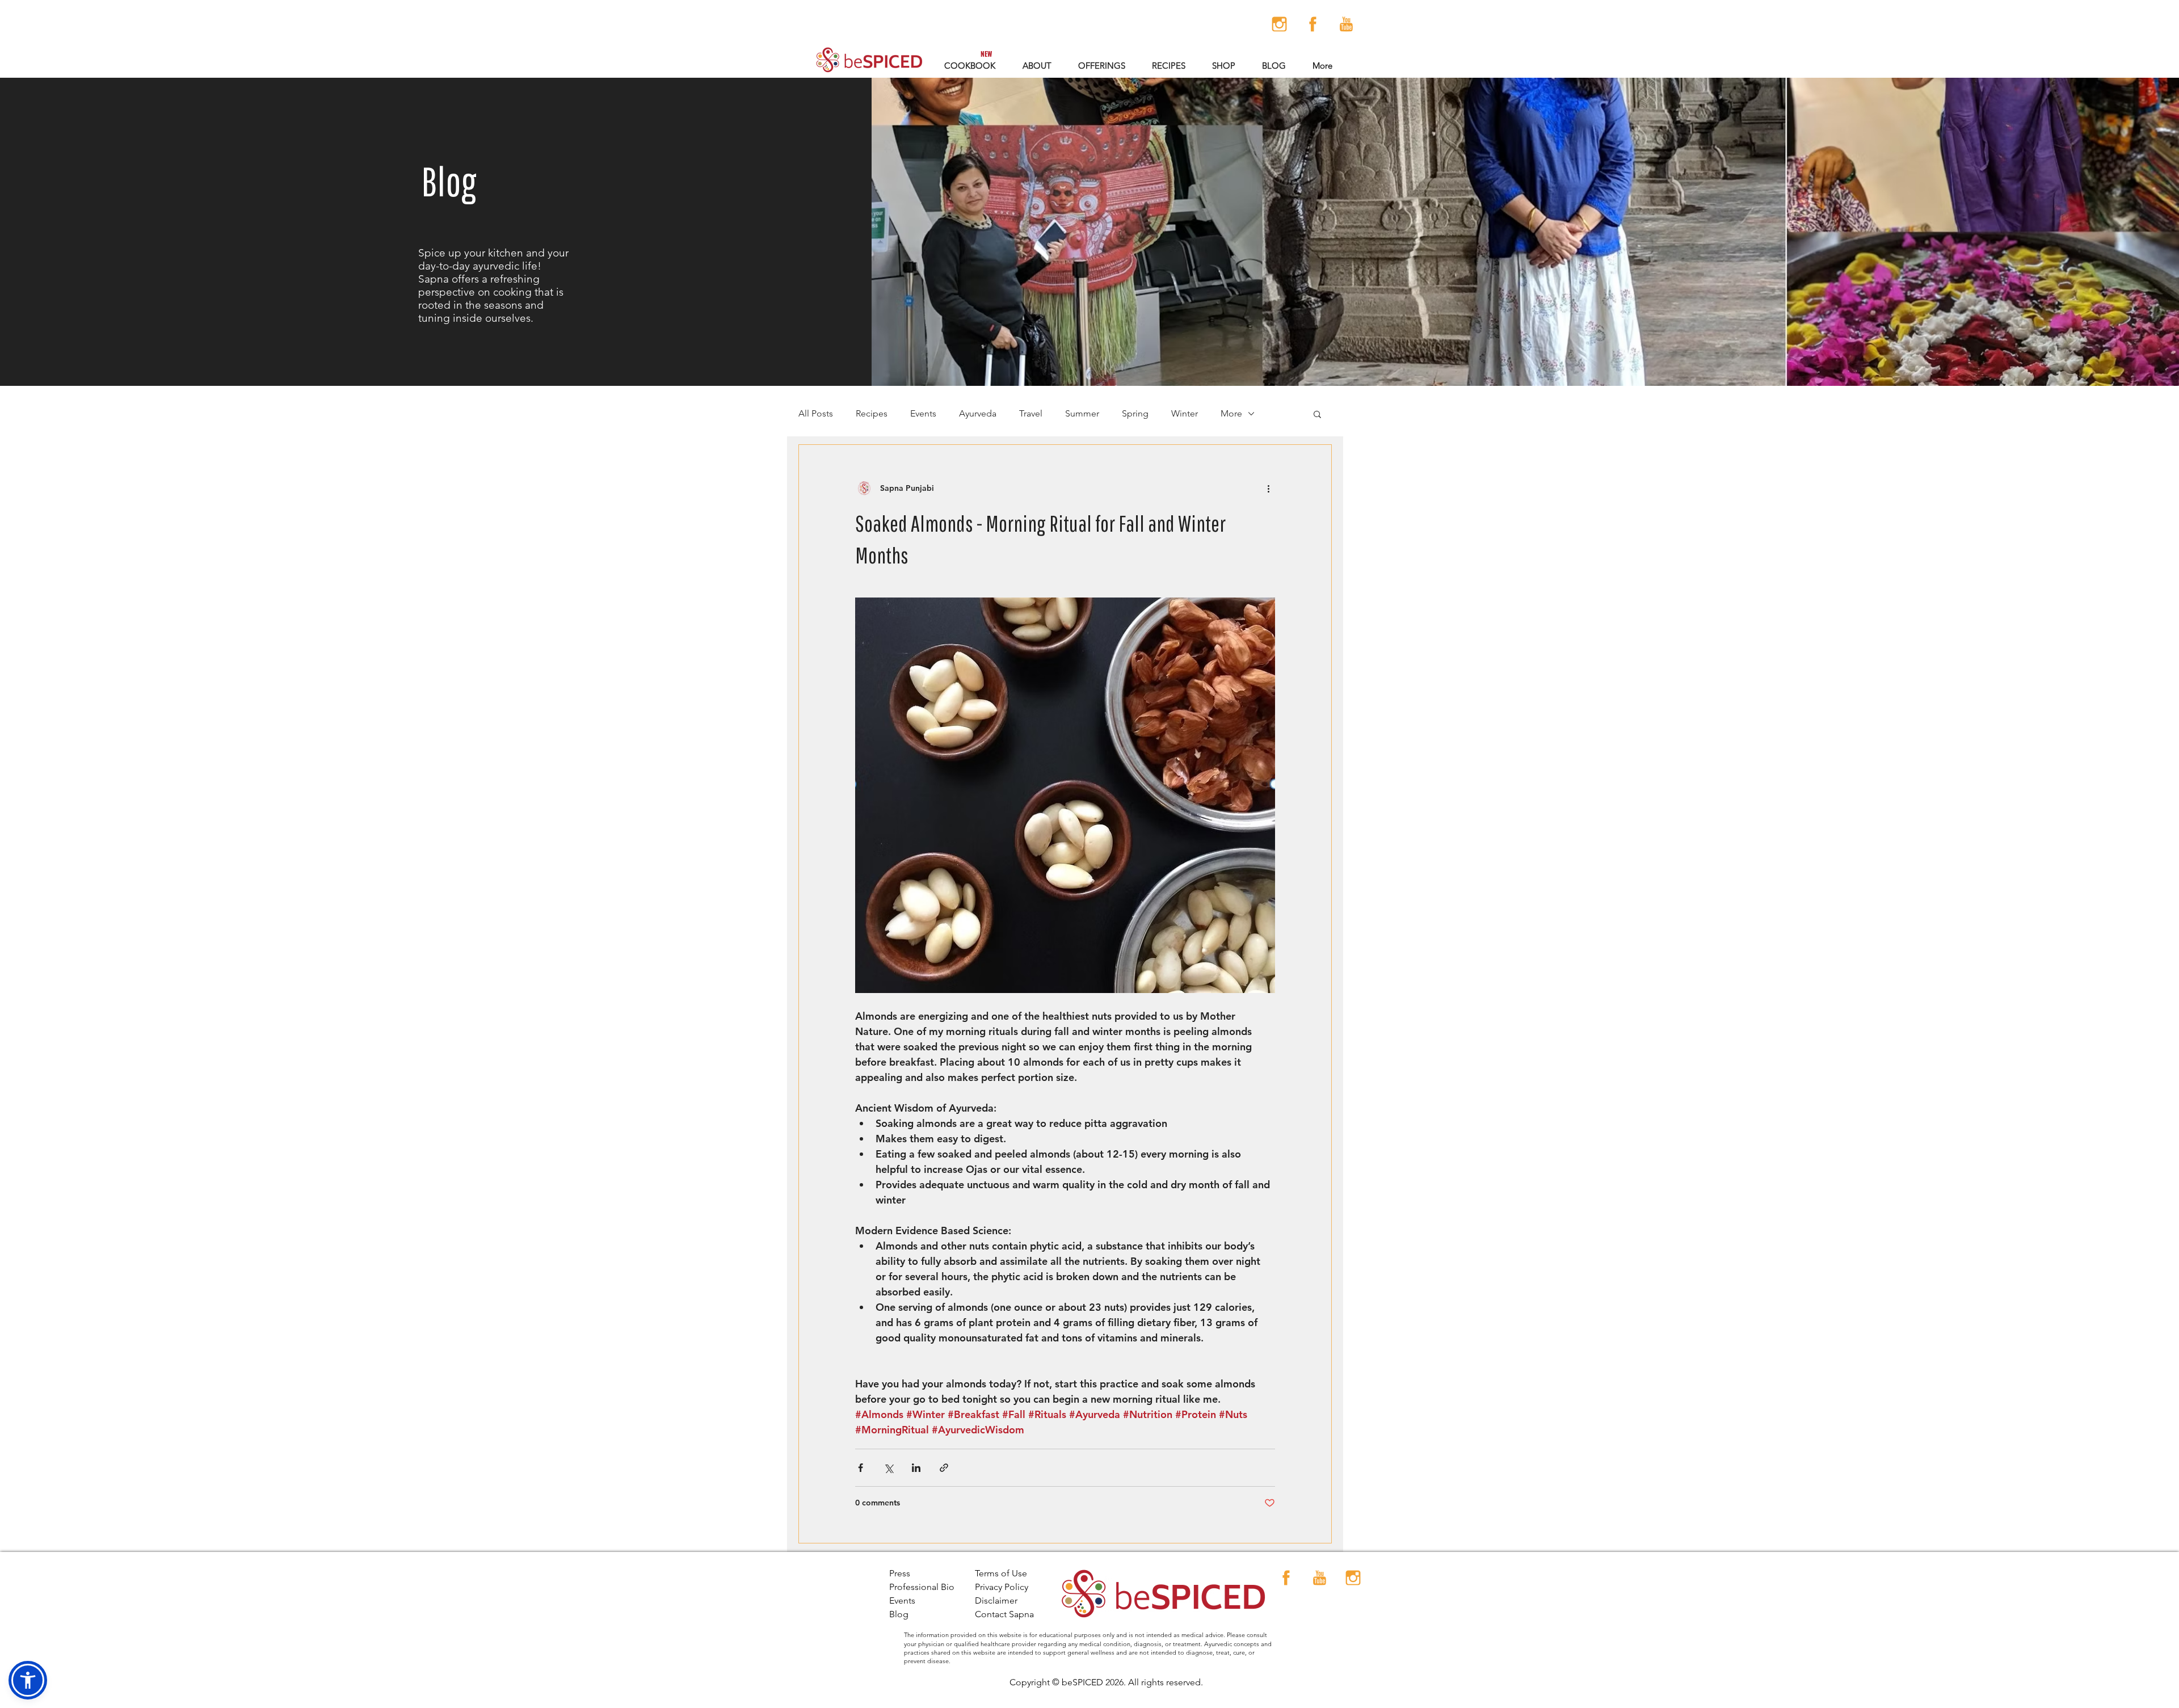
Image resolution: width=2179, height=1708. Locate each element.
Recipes (872, 413)
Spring (1135, 413)
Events (923, 413)
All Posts (816, 413)
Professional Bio (922, 1587)
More (1231, 413)
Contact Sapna (1004, 1614)
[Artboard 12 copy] (1279, 24)
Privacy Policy (1002, 1587)
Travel (1031, 413)
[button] (1101, 66)
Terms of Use (1001, 1573)
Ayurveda (978, 413)
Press (900, 1573)
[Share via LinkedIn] (916, 1468)
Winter (1185, 413)
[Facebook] (1313, 24)
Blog (899, 1614)
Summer (1082, 413)
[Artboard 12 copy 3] (1346, 24)
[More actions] (1268, 488)
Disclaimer (996, 1600)
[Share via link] (944, 1468)
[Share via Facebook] (861, 1468)
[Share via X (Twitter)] (888, 1468)
